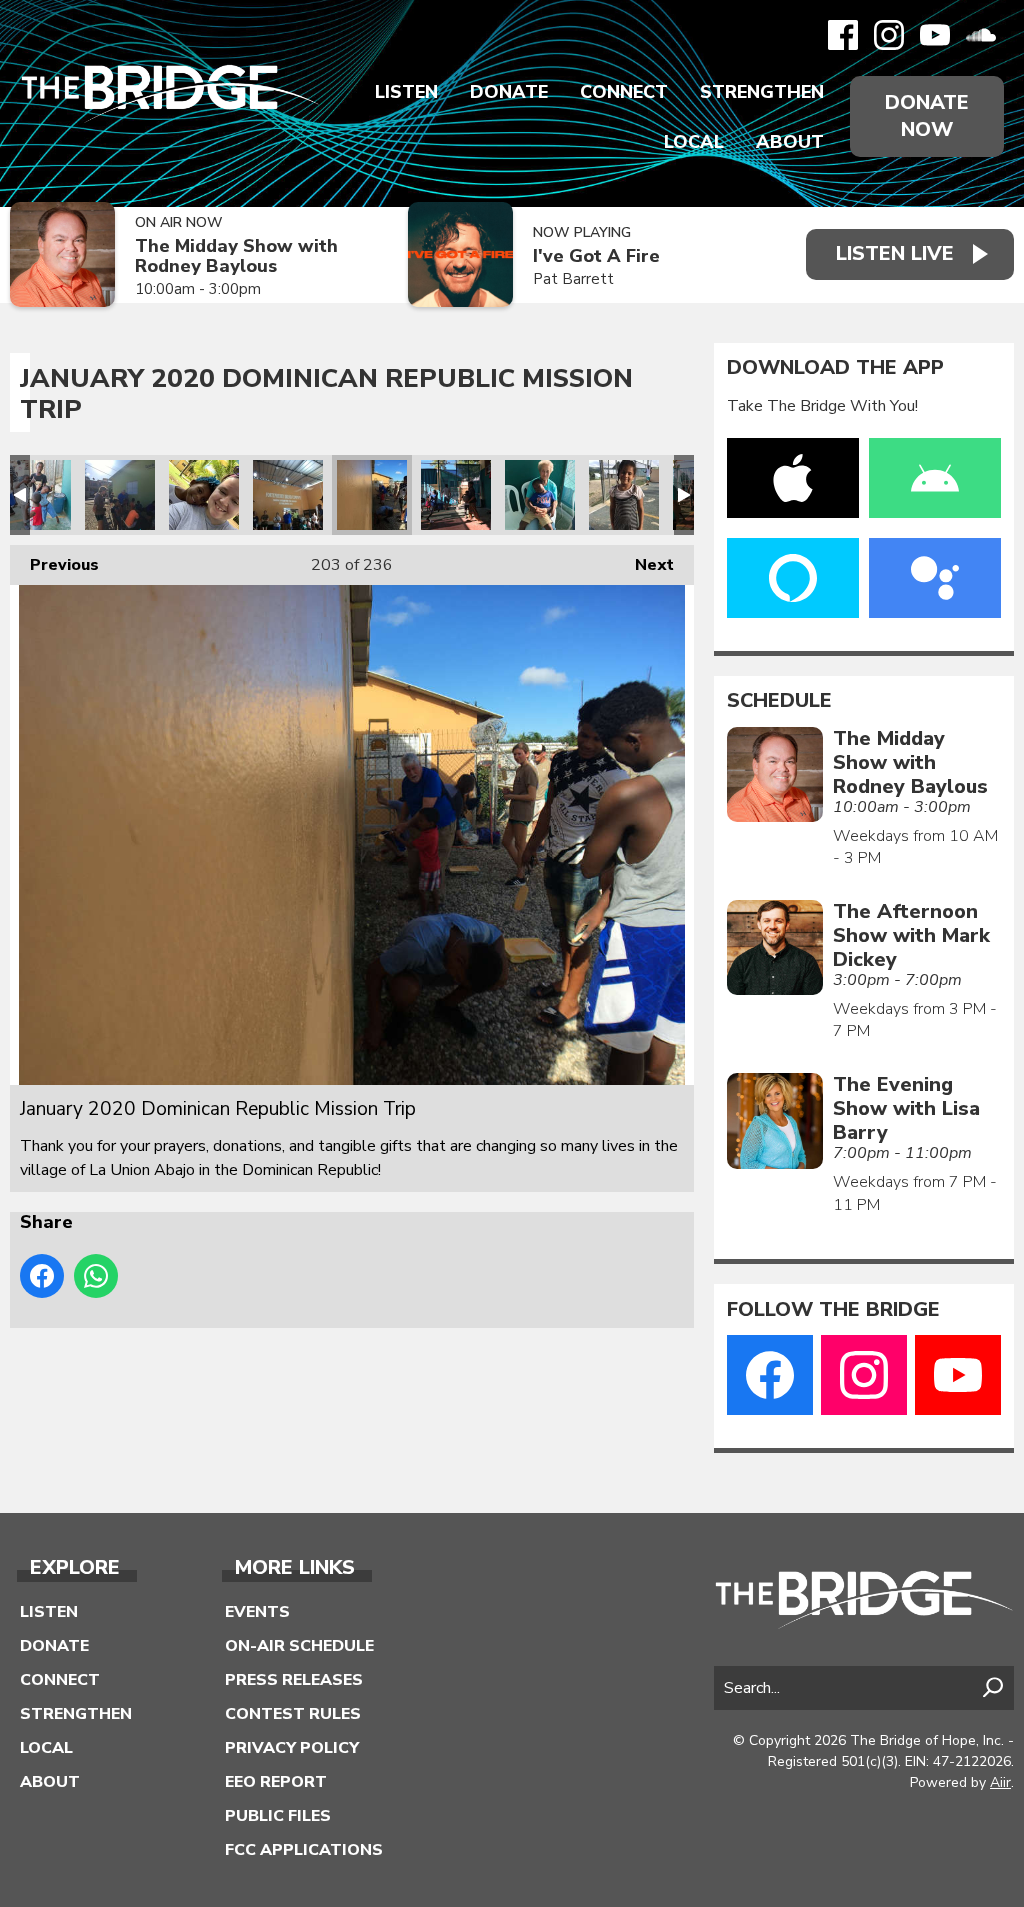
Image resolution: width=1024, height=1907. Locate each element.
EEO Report (276, 1782)
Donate (509, 92)
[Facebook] (843, 35)
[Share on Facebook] (42, 1276)
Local (694, 142)
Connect (624, 92)
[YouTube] (935, 35)
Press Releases (294, 1680)
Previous (54, 565)
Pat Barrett (573, 279)
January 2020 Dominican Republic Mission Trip (36, 495)
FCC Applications (304, 1850)
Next (644, 565)
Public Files (278, 1816)
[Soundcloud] (981, 35)
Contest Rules (293, 1714)
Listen (406, 92)
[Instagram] (889, 35)
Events (257, 1612)
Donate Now (927, 116)
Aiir (1000, 1782)
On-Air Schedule (299, 1646)
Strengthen (762, 92)
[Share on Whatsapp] (96, 1276)
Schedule (779, 701)
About (790, 142)
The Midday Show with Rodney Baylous (236, 256)
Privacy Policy (292, 1748)
